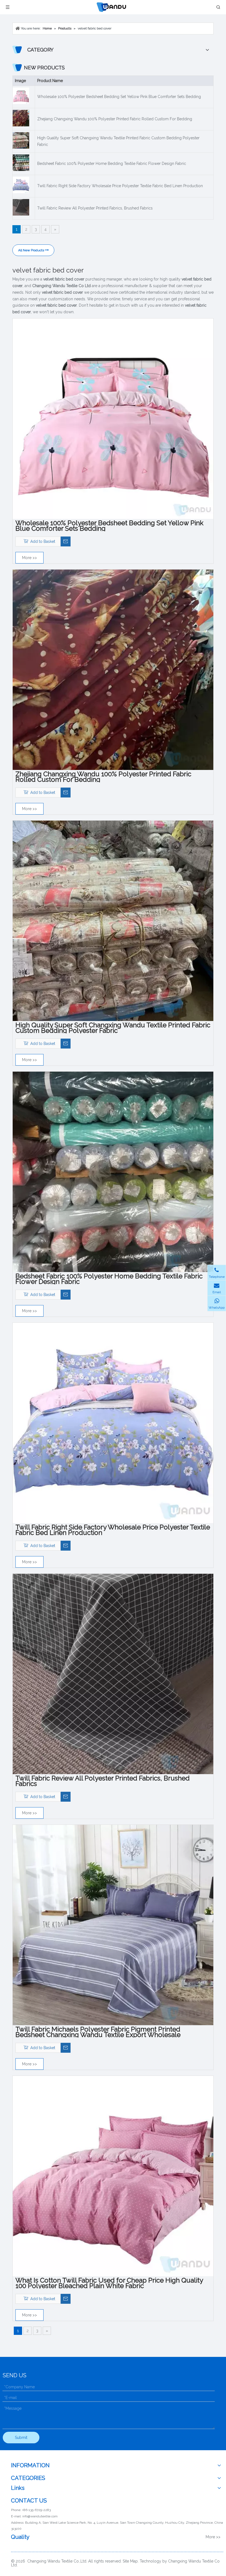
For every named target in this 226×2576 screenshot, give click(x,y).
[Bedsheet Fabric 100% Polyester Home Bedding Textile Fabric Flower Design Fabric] (113, 1172)
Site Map (130, 2561)
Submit (21, 2438)
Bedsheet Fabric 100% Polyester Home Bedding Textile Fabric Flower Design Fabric (112, 164)
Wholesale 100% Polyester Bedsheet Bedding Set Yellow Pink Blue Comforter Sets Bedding (119, 97)
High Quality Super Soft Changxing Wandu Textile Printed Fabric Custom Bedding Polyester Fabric (118, 141)
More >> (29, 558)
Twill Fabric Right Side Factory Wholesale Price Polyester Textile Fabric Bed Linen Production (120, 186)
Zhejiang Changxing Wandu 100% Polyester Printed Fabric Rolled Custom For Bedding (115, 119)
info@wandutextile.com (40, 2516)
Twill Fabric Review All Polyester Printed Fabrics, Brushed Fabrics (95, 208)
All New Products (32, 250)
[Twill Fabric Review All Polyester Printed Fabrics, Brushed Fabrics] (113, 1674)
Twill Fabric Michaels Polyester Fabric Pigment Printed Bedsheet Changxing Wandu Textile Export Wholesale (98, 2032)
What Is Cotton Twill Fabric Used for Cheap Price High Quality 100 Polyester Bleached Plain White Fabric (109, 2283)
